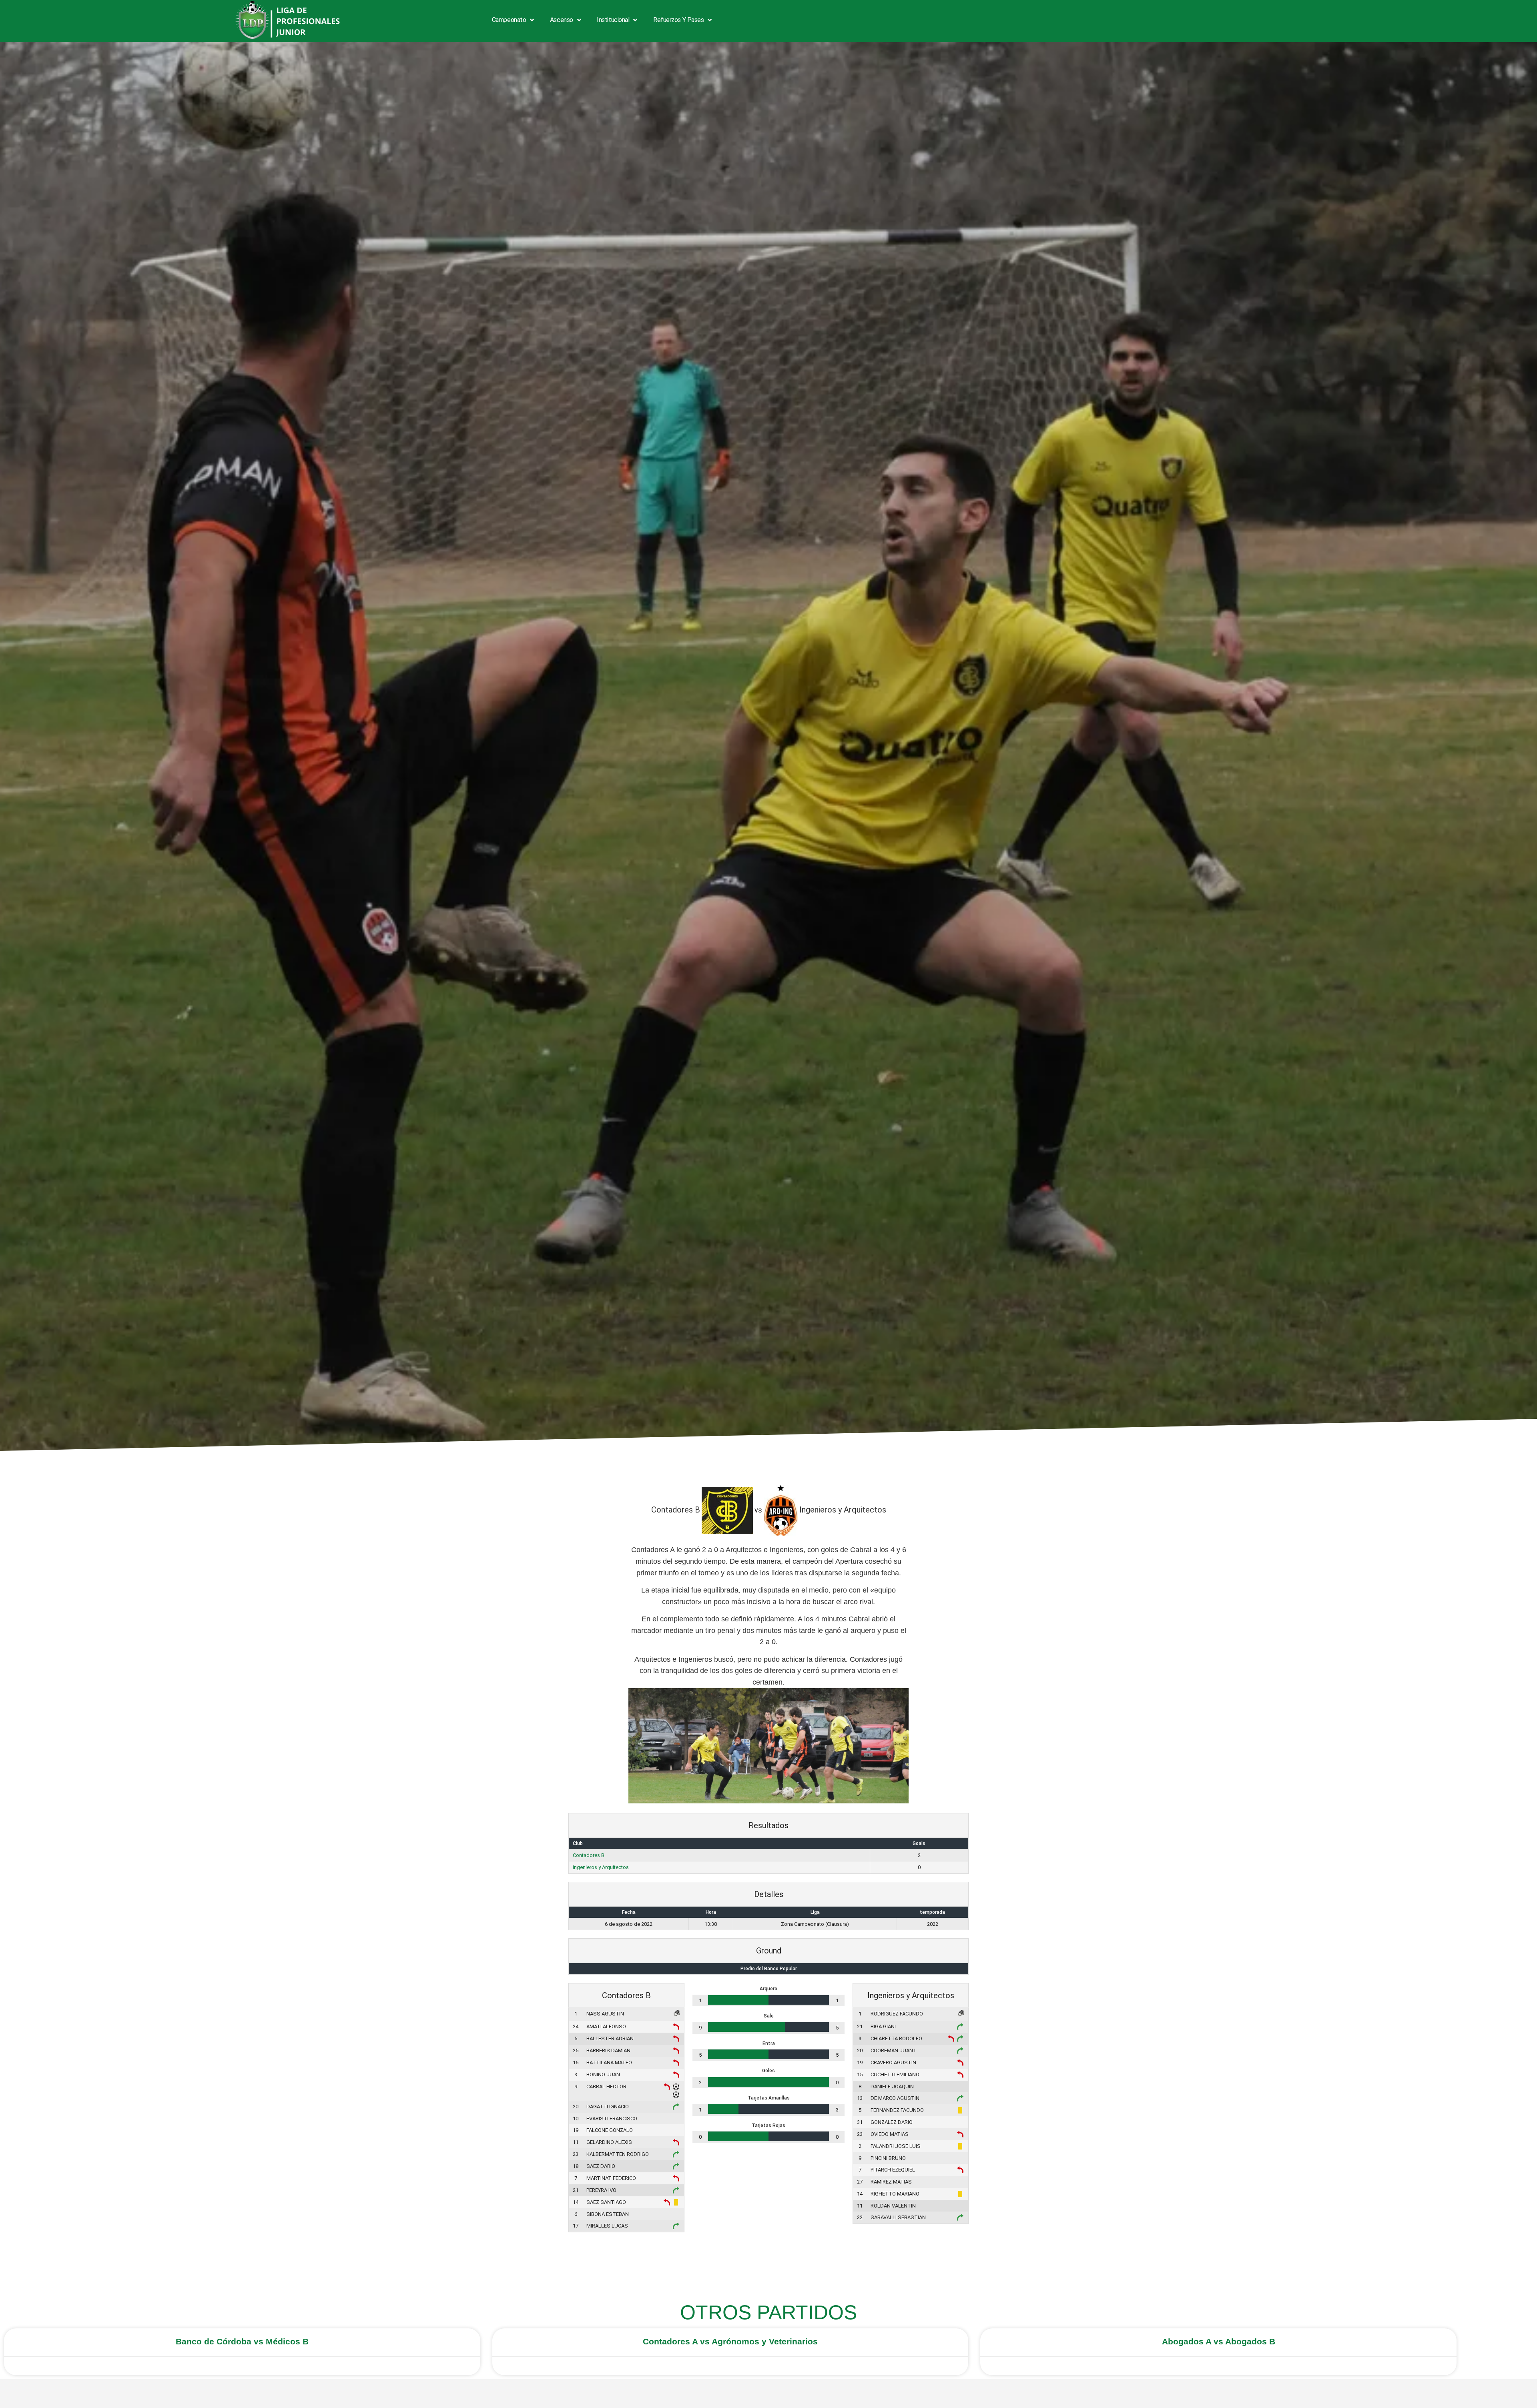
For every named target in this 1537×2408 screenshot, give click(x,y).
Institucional (613, 20)
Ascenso (562, 20)
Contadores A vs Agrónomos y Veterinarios (730, 2341)
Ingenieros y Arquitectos (601, 1867)
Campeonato (509, 20)
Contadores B (589, 1855)
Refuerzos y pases (678, 20)
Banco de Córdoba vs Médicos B (242, 2341)
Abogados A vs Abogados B (1219, 2341)
